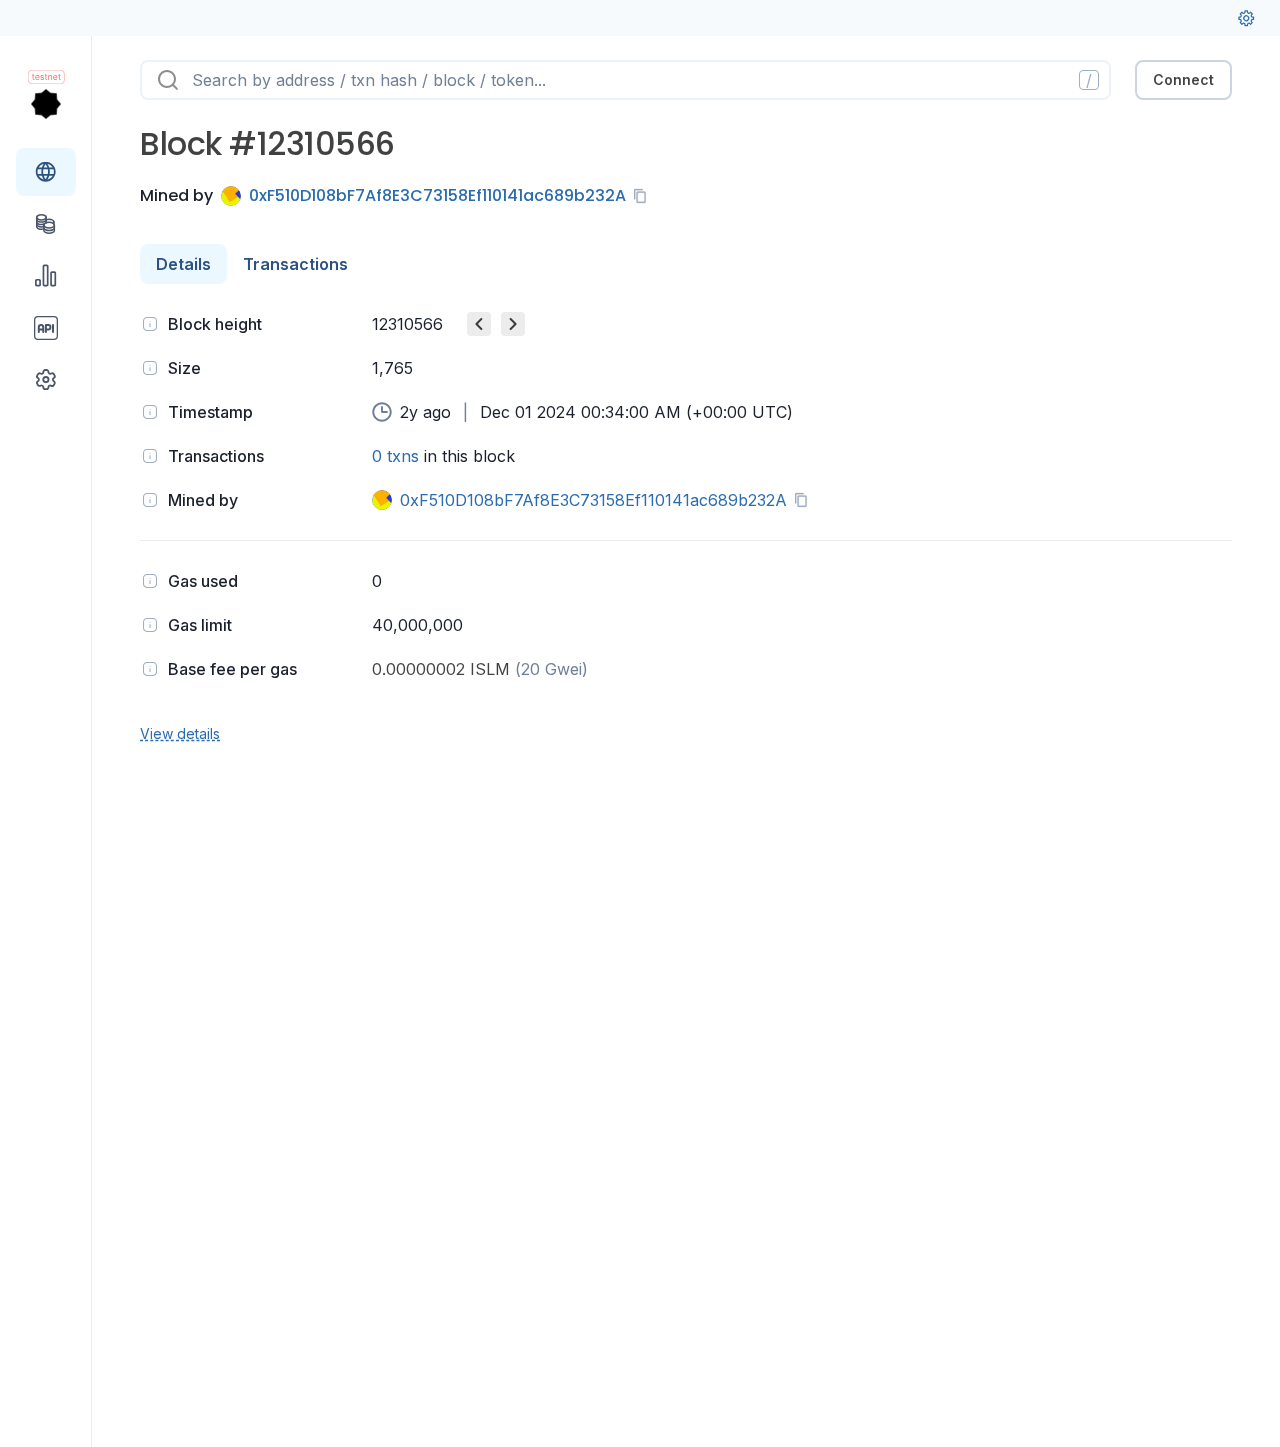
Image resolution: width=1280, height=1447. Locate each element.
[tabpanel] (686, 526)
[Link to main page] (46, 104)
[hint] (150, 324)
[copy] (644, 196)
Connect (1183, 79)
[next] (513, 324)
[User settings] (1246, 18)
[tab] (183, 264)
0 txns (395, 456)
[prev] (479, 324)
